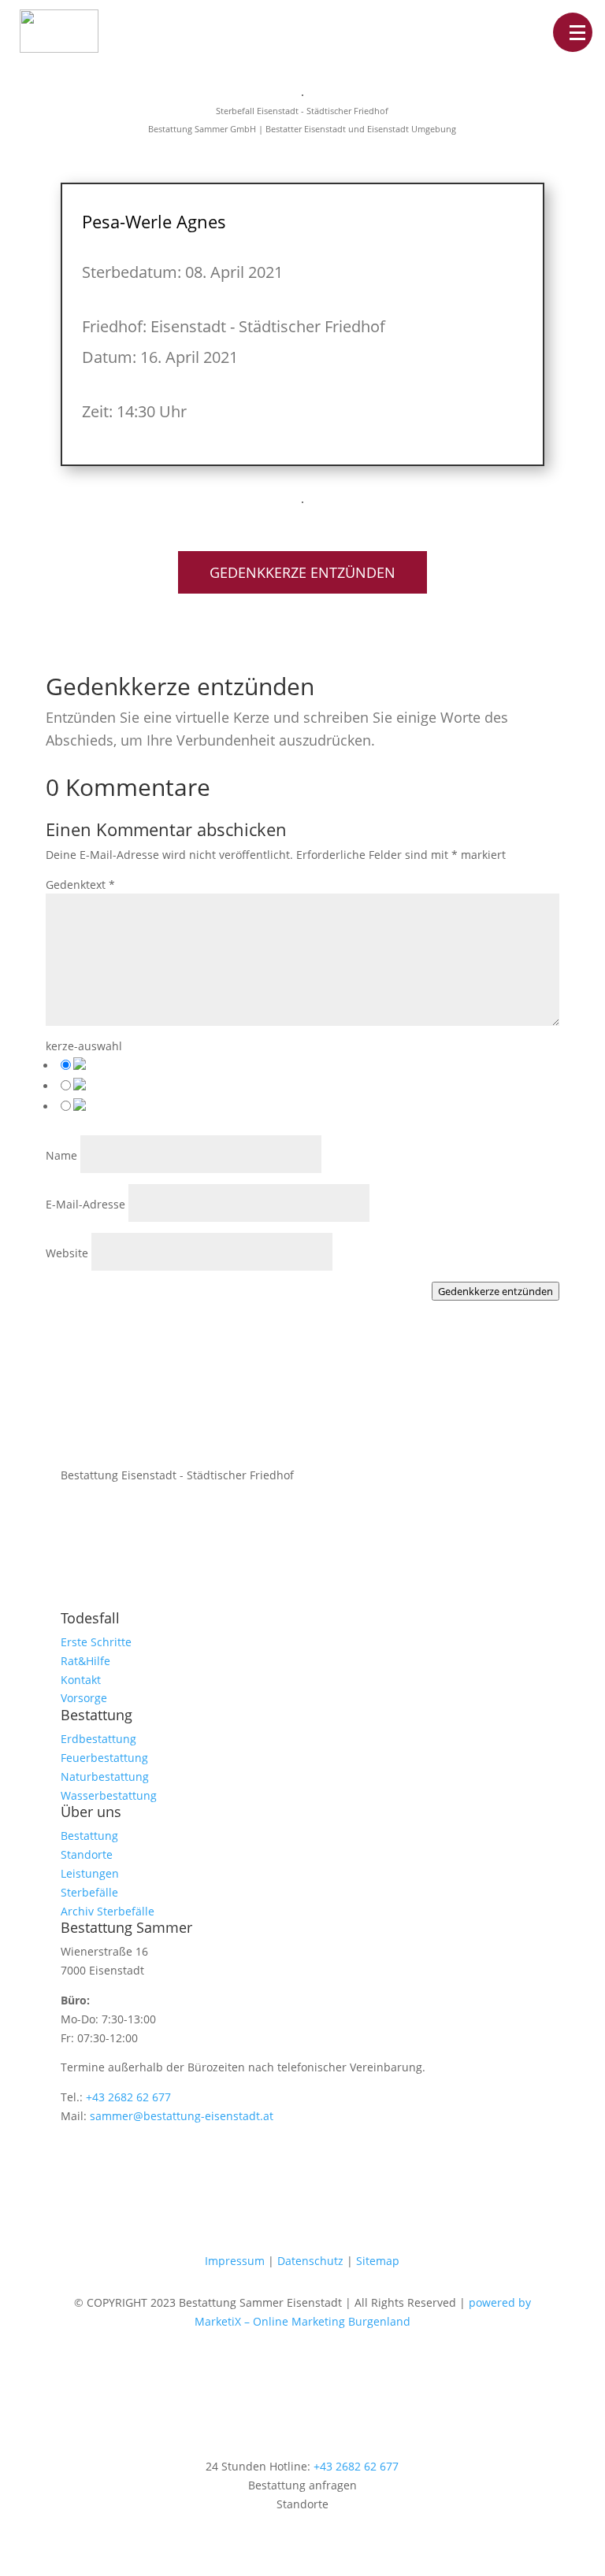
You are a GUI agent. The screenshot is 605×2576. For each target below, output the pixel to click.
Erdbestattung (98, 1739)
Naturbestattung (105, 1777)
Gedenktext (80, 885)
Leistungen (90, 1873)
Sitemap (378, 2261)
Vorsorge (84, 1698)
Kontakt (81, 1680)
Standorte (87, 1854)
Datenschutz (310, 2261)
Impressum (235, 2261)
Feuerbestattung (104, 1758)
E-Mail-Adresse (85, 1204)
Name (61, 1155)
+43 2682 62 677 (128, 2097)
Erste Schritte (96, 1642)
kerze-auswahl (84, 1046)
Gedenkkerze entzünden (302, 572)
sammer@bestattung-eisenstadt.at (182, 2116)
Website (67, 1253)
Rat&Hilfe (85, 1661)
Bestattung (89, 1836)
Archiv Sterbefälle (108, 1911)
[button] (573, 32)
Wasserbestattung (109, 1795)
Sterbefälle (89, 1892)
